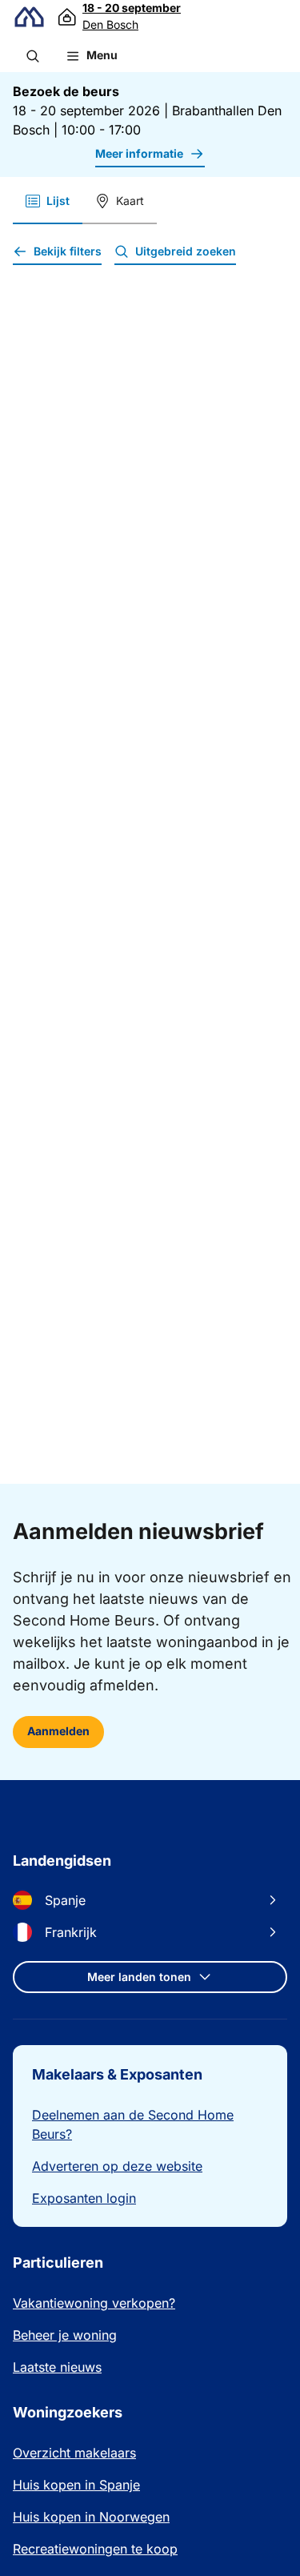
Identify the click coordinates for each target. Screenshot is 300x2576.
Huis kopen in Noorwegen (91, 2517)
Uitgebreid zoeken (186, 251)
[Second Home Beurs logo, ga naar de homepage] (29, 17)
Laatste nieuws (57, 2367)
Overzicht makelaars (74, 2453)
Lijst (58, 201)
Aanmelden (58, 1731)
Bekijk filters (68, 251)
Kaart (130, 201)
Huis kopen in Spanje (76, 2485)
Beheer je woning (65, 2335)
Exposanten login (84, 2198)
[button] (33, 56)
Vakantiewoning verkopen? (94, 2303)
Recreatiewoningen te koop (95, 2549)
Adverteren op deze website (117, 2166)
